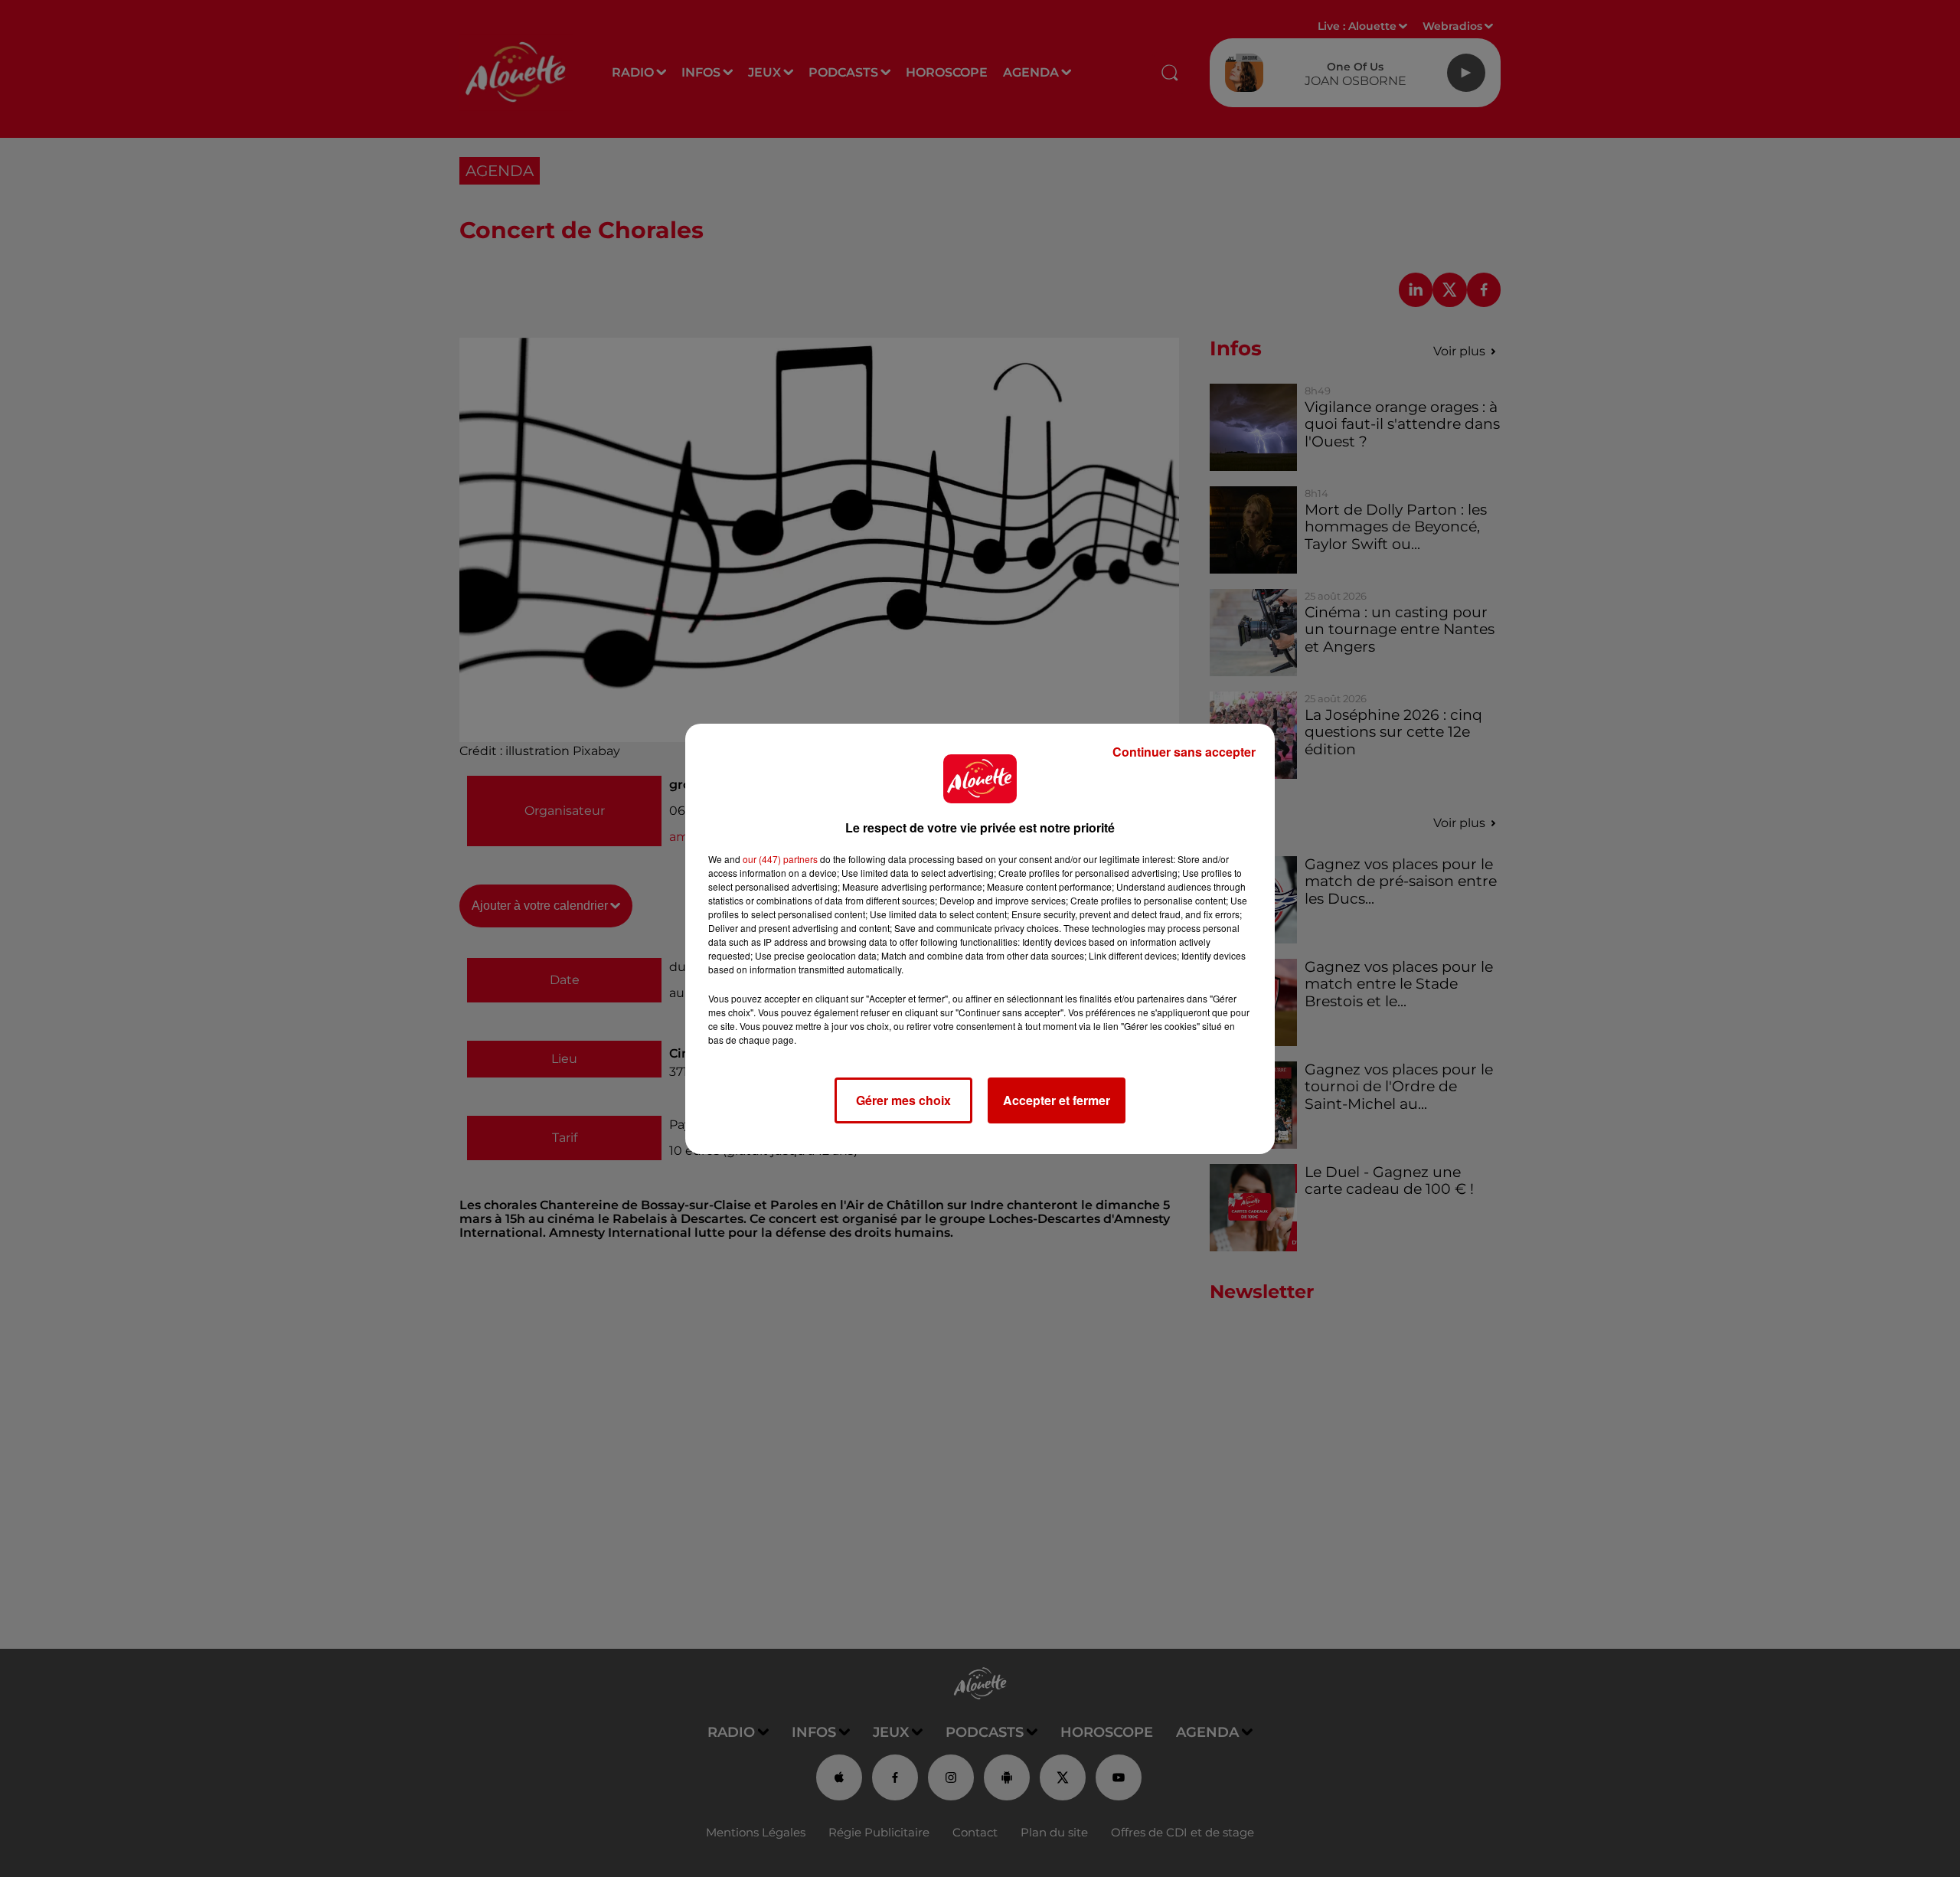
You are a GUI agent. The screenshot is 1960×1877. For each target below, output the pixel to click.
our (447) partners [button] (780, 859)
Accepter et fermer (1057, 1100)
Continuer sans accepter (1184, 752)
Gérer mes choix (903, 1100)
